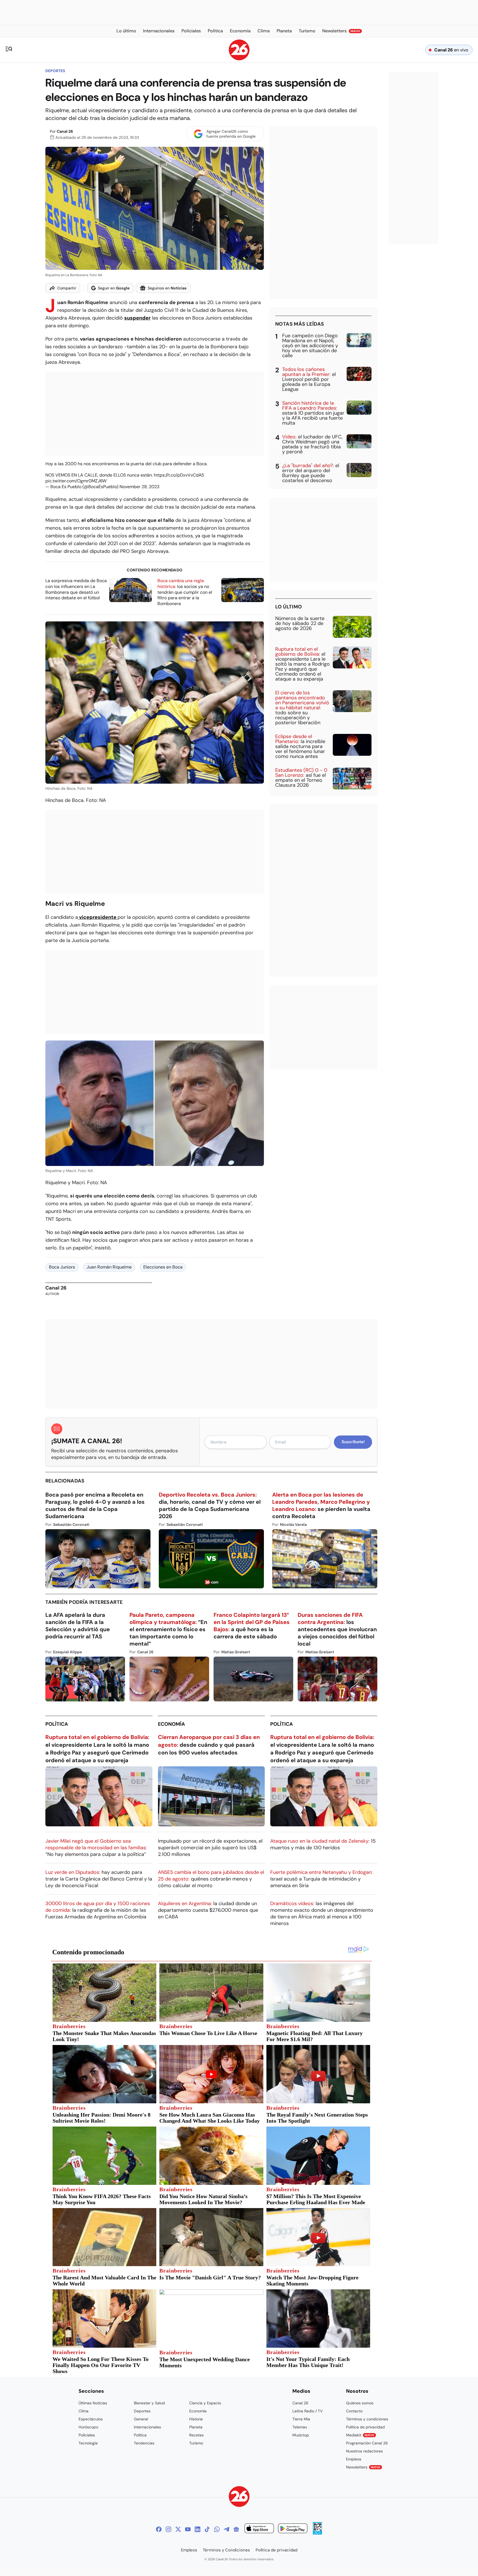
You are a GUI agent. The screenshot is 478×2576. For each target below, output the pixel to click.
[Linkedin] (198, 2529)
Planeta (196, 2427)
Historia (196, 2419)
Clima (84, 2411)
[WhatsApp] (217, 2529)
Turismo (196, 2443)
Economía (172, 1724)
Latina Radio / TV (307, 2411)
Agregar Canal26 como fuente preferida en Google (231, 134)
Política (57, 1724)
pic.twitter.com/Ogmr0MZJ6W (76, 481)
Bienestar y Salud (149, 2403)
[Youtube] (188, 2529)
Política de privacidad (365, 2427)
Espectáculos (91, 2419)
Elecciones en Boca (163, 1267)
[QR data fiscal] (317, 2533)
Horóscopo (88, 2427)
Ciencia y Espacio (205, 2403)
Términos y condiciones (367, 2419)
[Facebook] (159, 2529)
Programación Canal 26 (367, 2443)
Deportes (55, 71)
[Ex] (178, 2529)
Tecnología (88, 2443)
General (141, 2419)
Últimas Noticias (93, 2403)
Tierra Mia (301, 2419)
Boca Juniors (62, 1267)
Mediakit (360, 2435)
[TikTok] (207, 2529)
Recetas (196, 2435)
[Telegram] (227, 2529)
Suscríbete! (353, 1442)
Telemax (300, 2427)
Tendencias (144, 2443)
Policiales (87, 2435)
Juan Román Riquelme (109, 1267)
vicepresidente (98, 917)
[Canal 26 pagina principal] (239, 59)
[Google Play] (293, 2529)
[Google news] (236, 2529)
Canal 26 (65, 131)
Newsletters (363, 2467)
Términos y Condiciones (226, 2550)
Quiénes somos (360, 2403)
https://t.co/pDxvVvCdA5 (179, 475)
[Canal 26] (239, 2497)
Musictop (301, 2435)
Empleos (354, 2459)
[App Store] (259, 2529)
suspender (137, 318)
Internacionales (147, 2427)
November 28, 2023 (139, 487)
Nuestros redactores (364, 2451)
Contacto (354, 2411)
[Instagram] (168, 2529)
